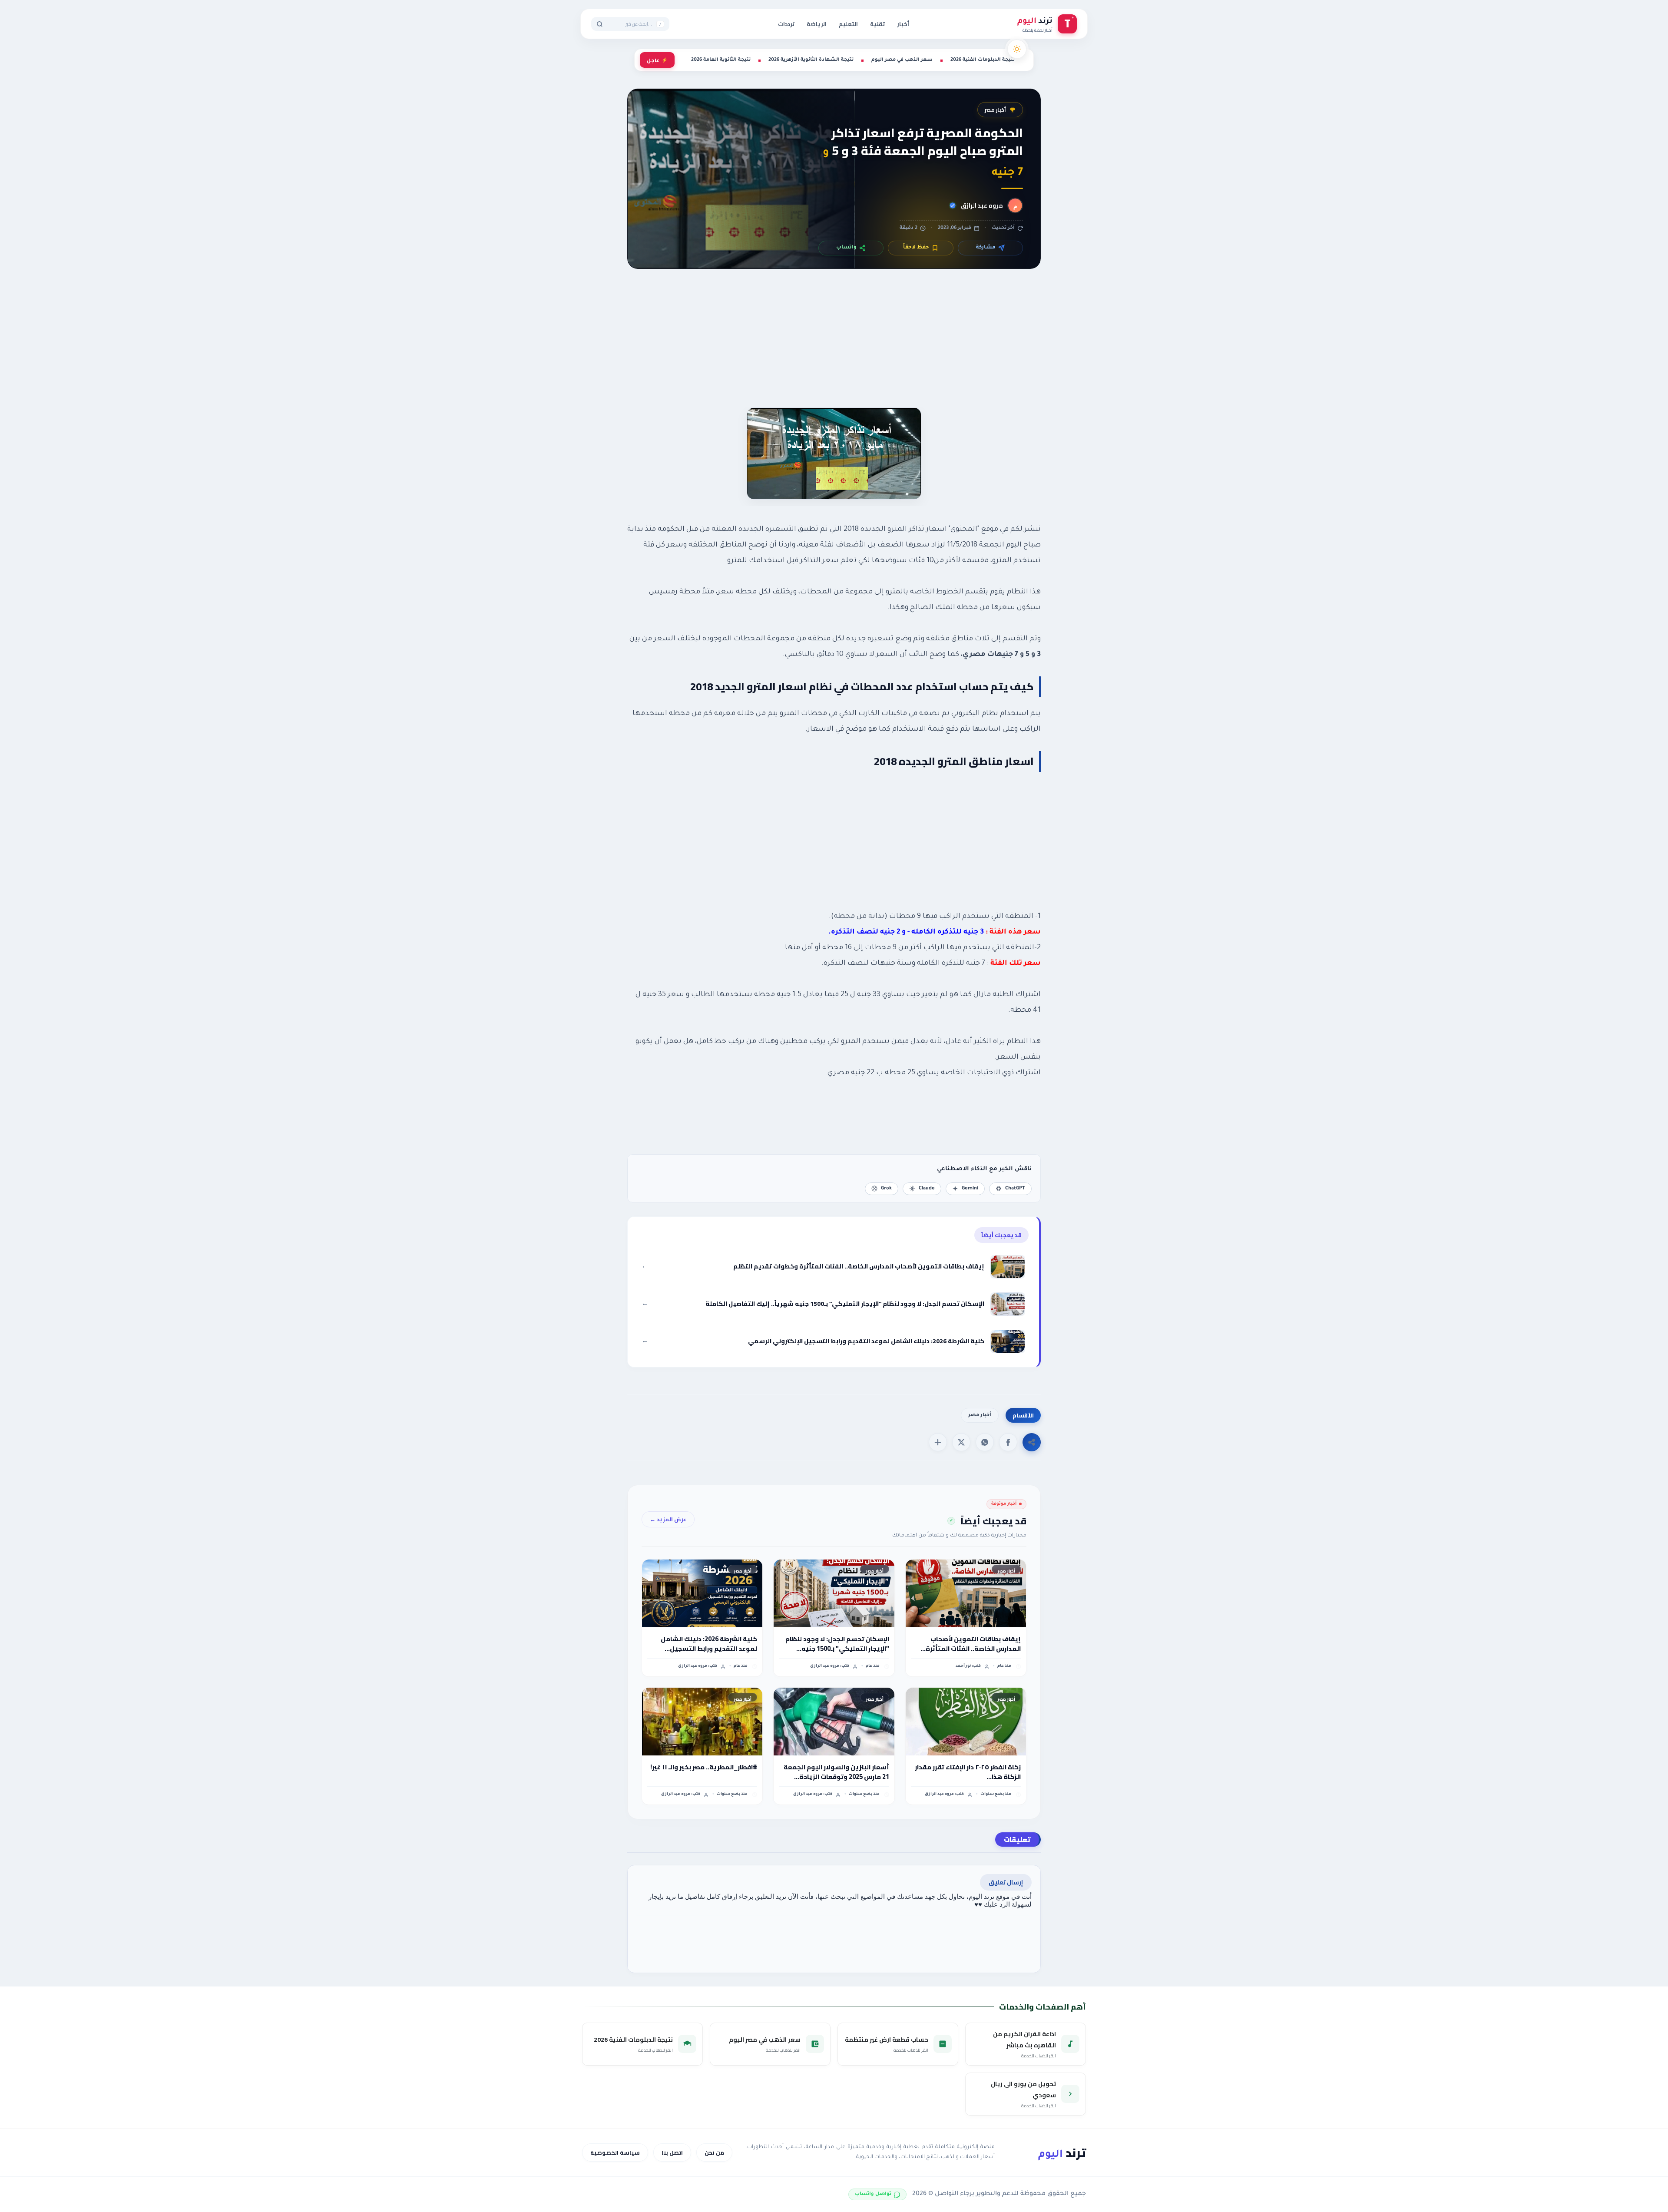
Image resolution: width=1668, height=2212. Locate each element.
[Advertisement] (834, 349)
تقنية (877, 24)
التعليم (848, 24)
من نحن (714, 2152)
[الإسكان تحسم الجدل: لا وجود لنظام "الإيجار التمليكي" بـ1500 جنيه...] (834, 1593)
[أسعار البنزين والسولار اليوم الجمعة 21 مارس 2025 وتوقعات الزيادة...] (834, 1722)
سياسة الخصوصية (615, 2152)
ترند (1062, 2153)
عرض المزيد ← (668, 1519)
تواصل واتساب (873, 2194)
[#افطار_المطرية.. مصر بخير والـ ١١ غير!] (702, 1722)
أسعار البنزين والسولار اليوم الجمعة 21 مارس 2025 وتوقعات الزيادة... (836, 1772)
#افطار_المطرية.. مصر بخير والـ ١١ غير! (704, 1767)
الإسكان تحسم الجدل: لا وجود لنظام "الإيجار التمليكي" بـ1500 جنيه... (837, 1644)
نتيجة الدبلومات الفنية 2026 (983, 60)
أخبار (903, 24)
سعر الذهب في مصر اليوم (902, 60)
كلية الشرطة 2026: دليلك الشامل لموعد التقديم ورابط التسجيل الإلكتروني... (709, 1644)
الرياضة (817, 24)
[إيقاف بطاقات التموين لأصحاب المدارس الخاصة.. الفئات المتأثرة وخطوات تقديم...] (966, 1593)
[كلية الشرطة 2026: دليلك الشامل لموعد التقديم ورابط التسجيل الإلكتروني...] (702, 1593)
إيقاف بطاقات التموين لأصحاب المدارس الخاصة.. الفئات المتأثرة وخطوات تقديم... (973, 1644)
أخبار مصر (995, 110)
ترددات (786, 24)
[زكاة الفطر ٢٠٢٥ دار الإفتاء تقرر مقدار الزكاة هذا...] (966, 1722)
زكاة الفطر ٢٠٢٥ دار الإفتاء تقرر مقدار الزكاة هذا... (968, 1772)
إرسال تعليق (1006, 1882)
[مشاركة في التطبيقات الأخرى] (938, 1442)
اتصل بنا (672, 2152)
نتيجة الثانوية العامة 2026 (721, 60)
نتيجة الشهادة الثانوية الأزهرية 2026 (811, 60)
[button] (1008, 1442)
